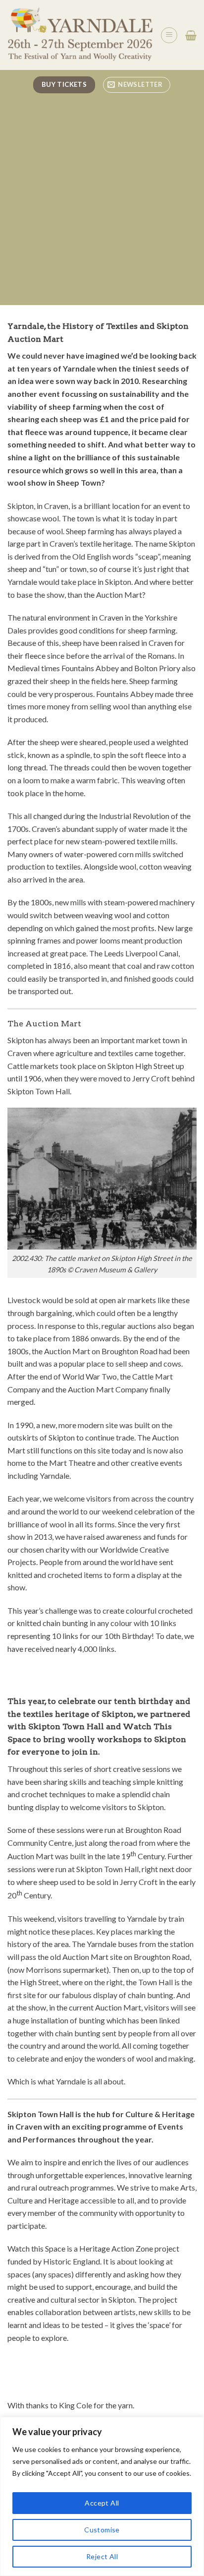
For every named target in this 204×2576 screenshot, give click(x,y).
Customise (102, 2530)
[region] (102, 2496)
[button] (169, 35)
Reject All (102, 2556)
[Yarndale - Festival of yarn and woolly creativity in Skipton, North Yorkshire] (80, 35)
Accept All (102, 2503)
